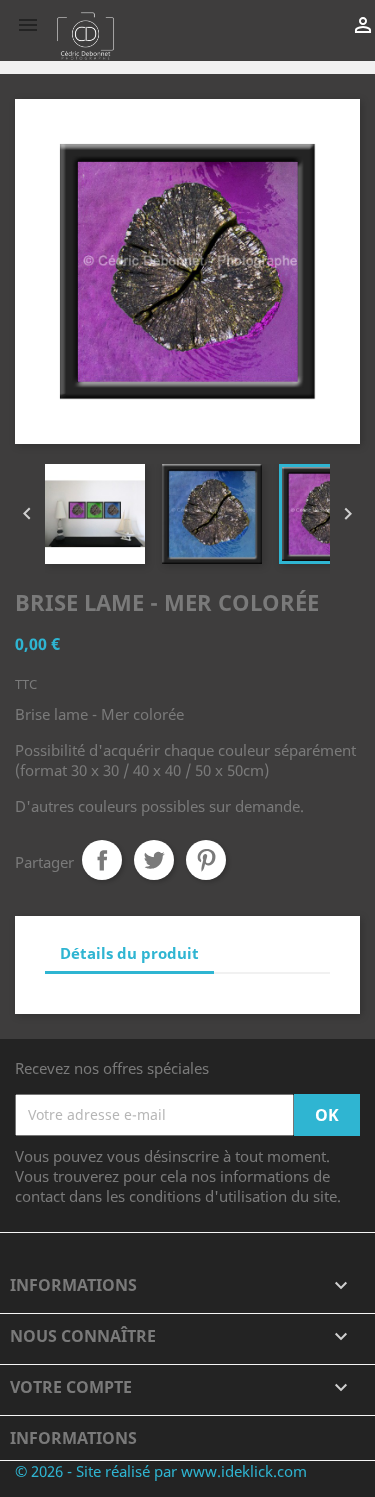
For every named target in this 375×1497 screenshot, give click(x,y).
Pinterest (206, 860)
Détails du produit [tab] (129, 953)
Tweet (154, 860)
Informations (73, 1438)
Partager (102, 860)
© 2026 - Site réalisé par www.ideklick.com (161, 1471)
